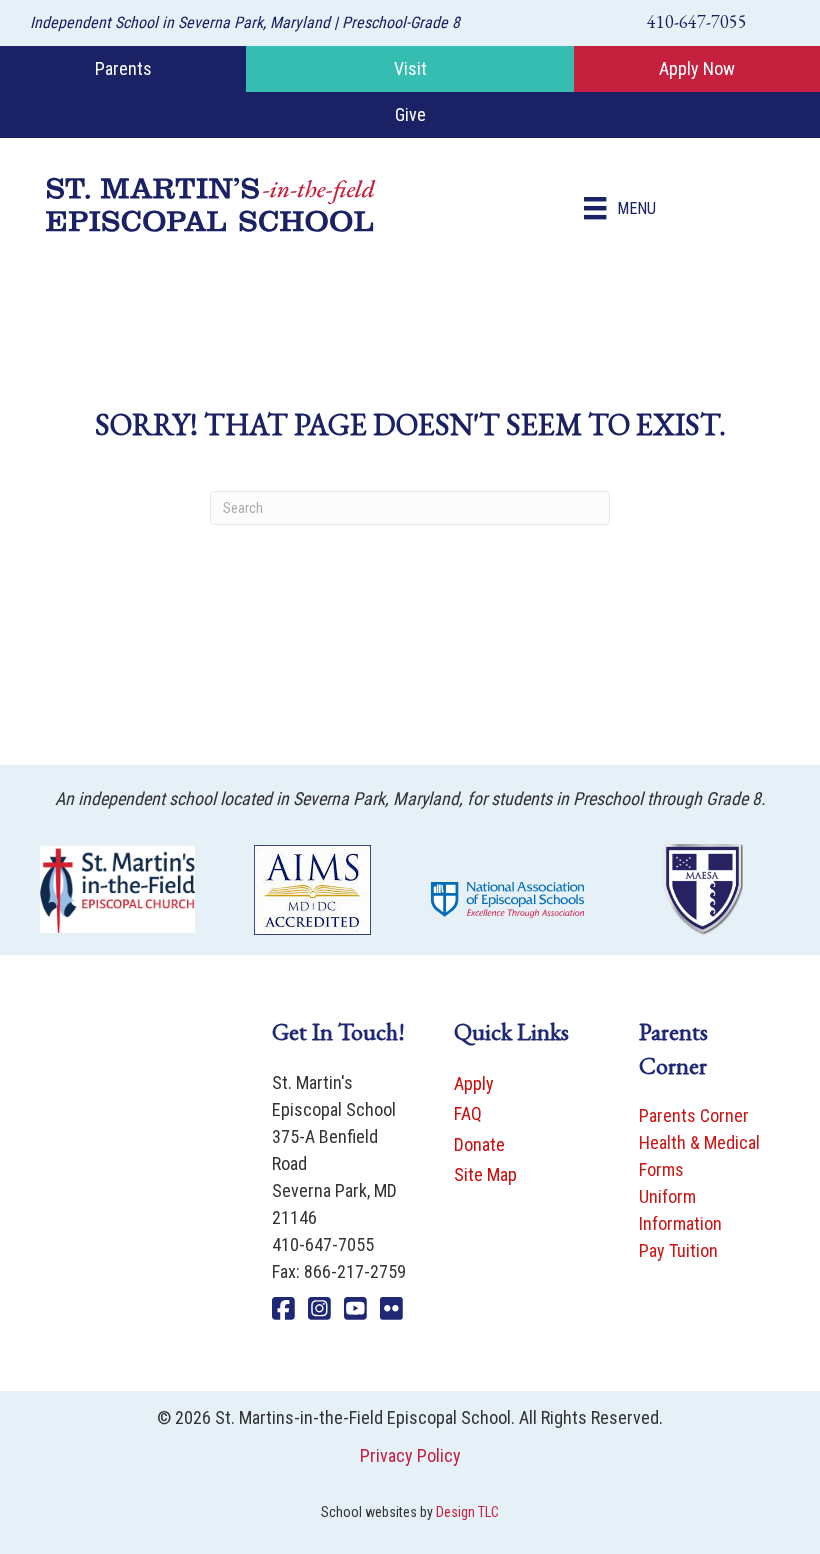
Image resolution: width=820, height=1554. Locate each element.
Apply (474, 1083)
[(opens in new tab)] (117, 888)
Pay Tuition (678, 1250)
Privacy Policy (410, 1455)
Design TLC (467, 1512)
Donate (479, 1144)
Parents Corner (694, 1115)
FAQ (468, 1113)
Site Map (485, 1174)
